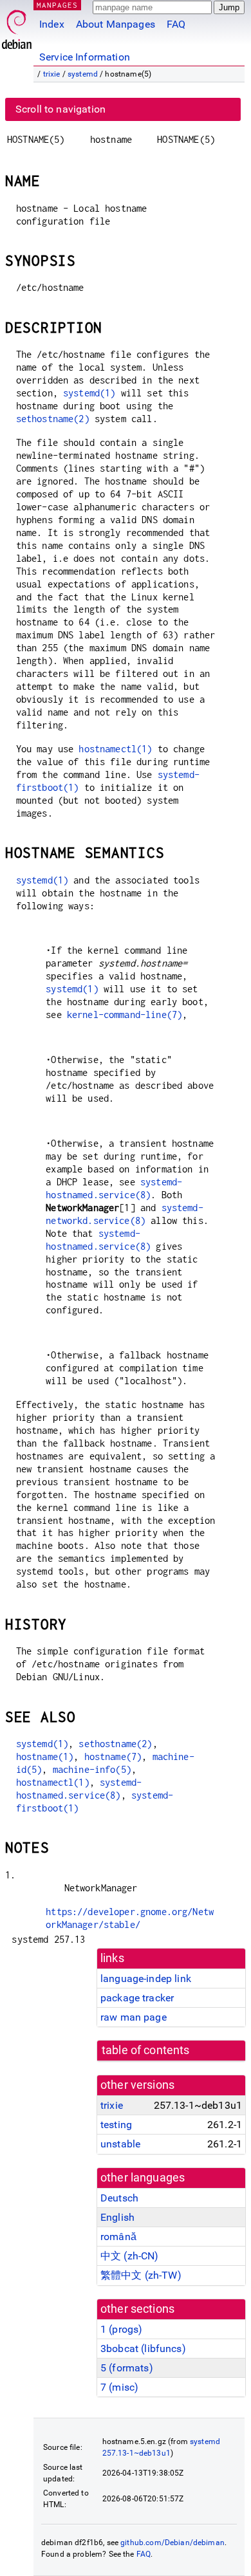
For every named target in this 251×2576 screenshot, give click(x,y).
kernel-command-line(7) (125, 1015)
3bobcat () (143, 2349)
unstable (120, 2144)
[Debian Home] (17, 26)
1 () (121, 2329)
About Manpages (116, 24)
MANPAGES (57, 5)
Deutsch (119, 2198)
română (118, 2237)
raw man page (134, 2017)
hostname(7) (113, 1756)
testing (116, 2125)
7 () (119, 2387)
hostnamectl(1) (115, 749)
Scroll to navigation (60, 109)
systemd (83, 74)
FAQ (176, 24)
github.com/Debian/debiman (172, 2543)
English (117, 2217)
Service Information (85, 57)
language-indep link (146, 1978)
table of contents (146, 2050)
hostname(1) (45, 1756)
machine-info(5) (92, 1769)
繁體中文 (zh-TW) (141, 2275)
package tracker (137, 1998)
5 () (127, 2368)
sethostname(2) (53, 419)
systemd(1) (89, 393)
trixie (52, 74)
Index (52, 24)
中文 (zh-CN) (130, 2256)
